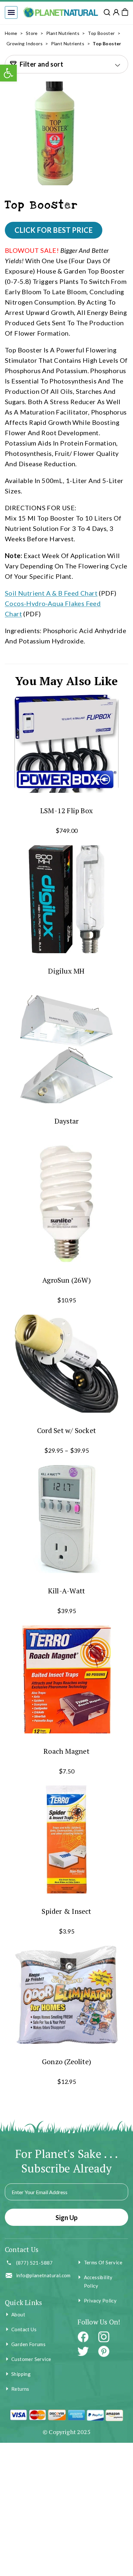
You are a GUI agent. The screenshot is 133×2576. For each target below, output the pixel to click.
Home (11, 33)
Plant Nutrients (63, 33)
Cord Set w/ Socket (66, 1430)
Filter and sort (41, 64)
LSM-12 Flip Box (66, 810)
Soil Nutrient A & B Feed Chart (51, 593)
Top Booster (101, 33)
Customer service (31, 2359)
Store (32, 33)
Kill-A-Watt (66, 1591)
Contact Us (24, 2329)
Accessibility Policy (98, 2281)
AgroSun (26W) (66, 1280)
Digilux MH (66, 971)
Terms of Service (103, 2262)
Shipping (21, 2374)
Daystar (67, 1121)
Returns (20, 2389)
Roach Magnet (66, 1751)
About (18, 2314)
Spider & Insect (66, 1911)
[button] (11, 12)
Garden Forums (28, 2344)
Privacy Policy (100, 2301)
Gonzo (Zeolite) (66, 2061)
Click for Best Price (54, 230)
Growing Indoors (25, 43)
